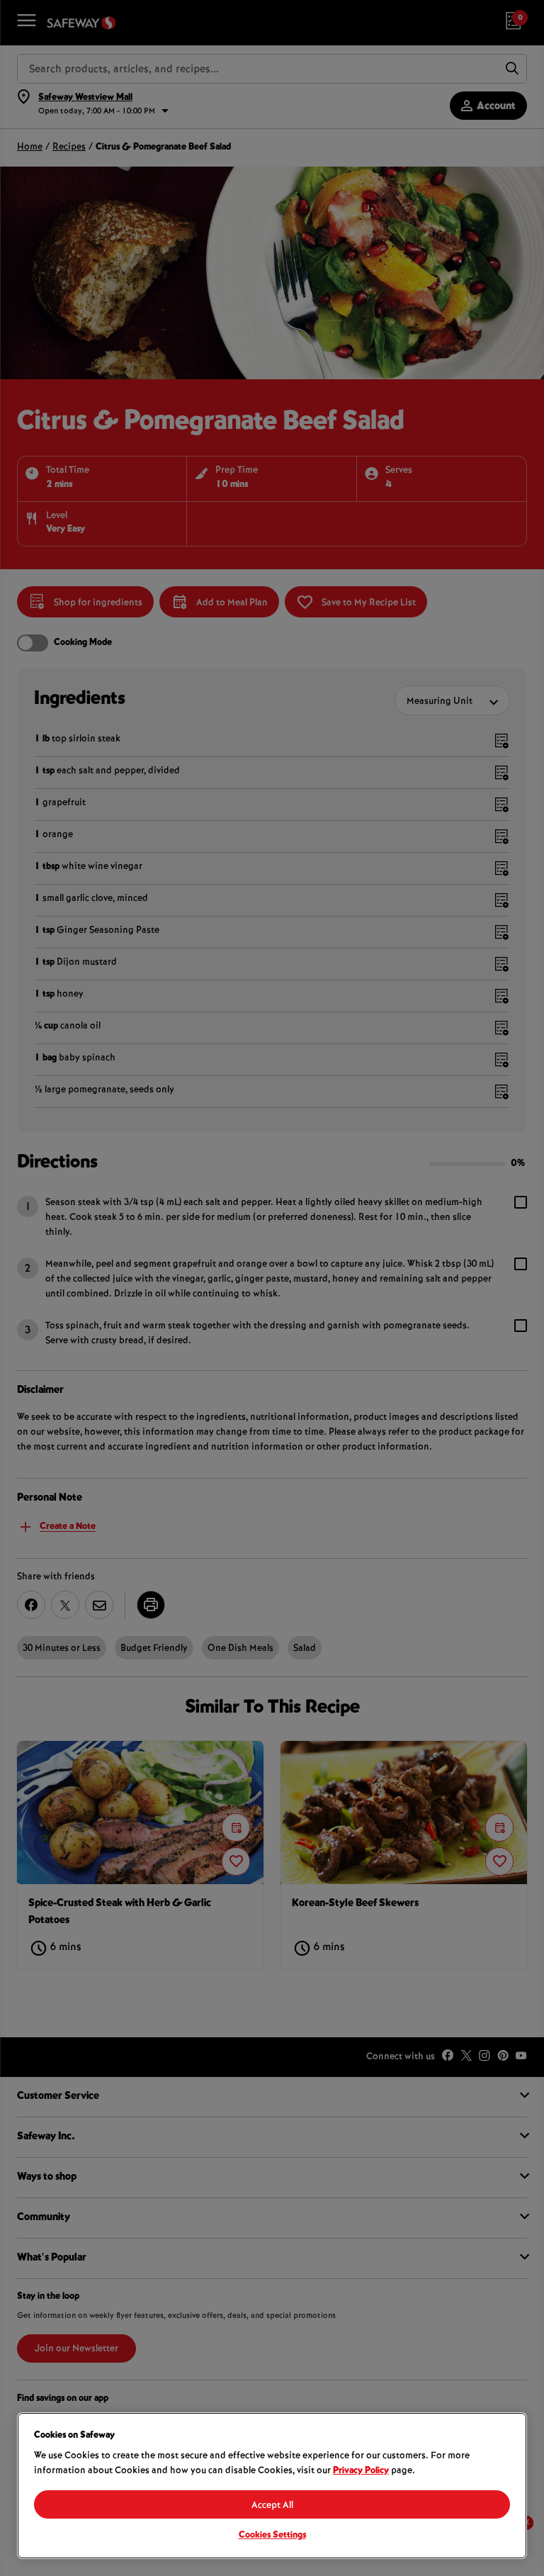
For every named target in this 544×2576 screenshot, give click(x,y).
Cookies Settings (272, 2536)
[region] (272, 2486)
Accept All (272, 2506)
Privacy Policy (361, 2471)
